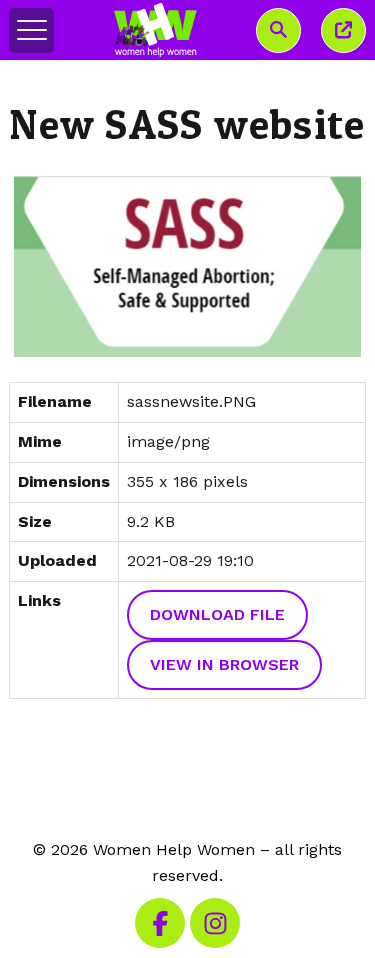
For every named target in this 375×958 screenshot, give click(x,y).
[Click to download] (187, 266)
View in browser (224, 664)
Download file (217, 614)
